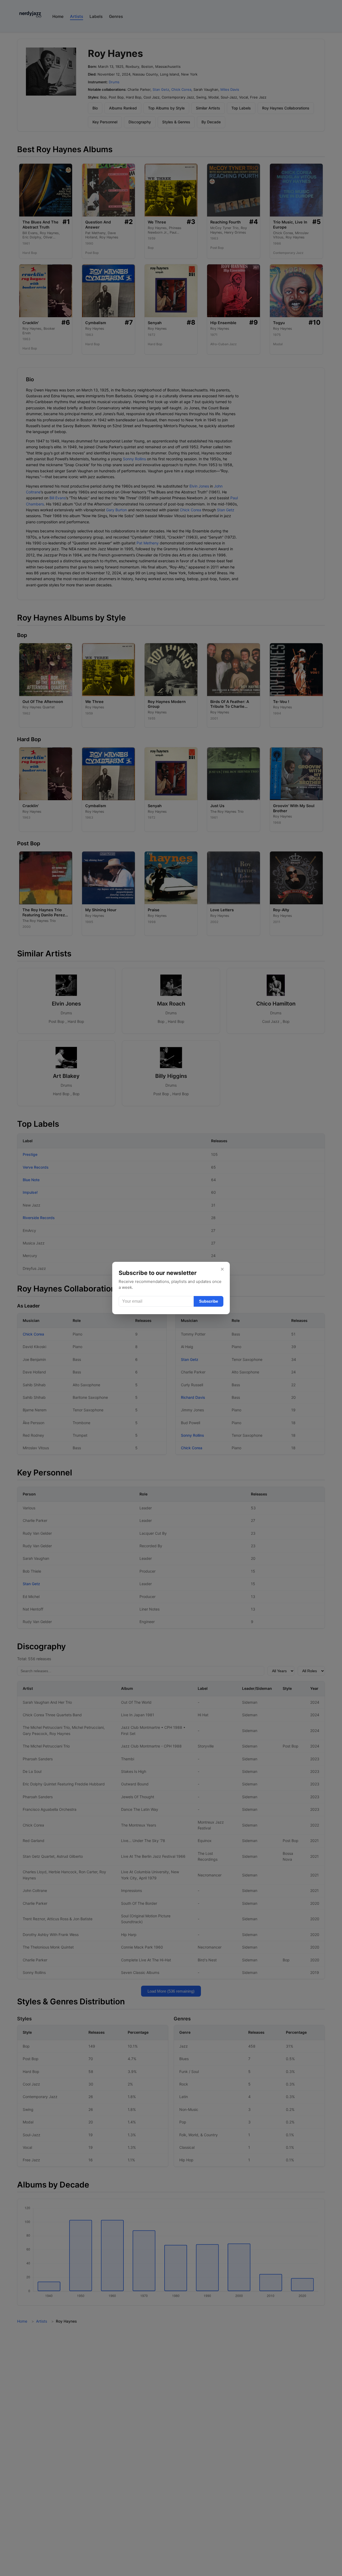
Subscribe (209, 1301)
